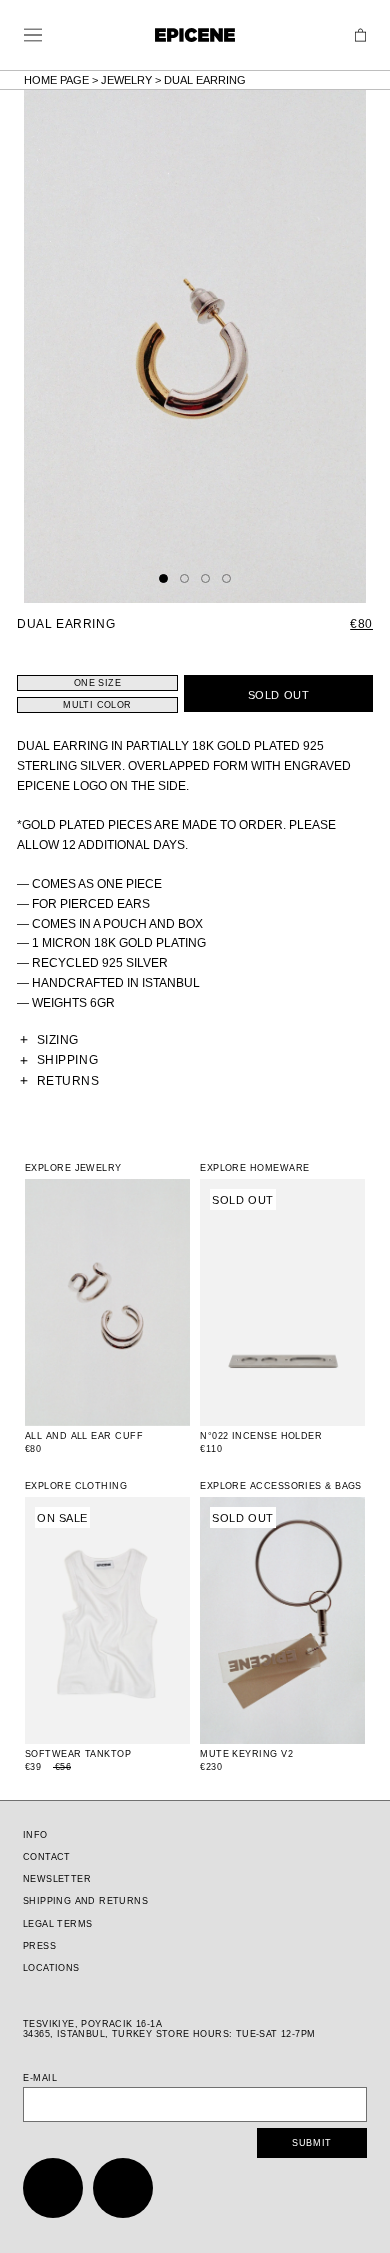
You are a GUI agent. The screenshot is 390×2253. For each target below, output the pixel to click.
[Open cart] (360, 35)
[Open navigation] (33, 35)
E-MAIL (40, 2078)
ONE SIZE (97, 683)
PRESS (39, 1946)
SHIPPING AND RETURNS (85, 1901)
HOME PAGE (56, 80)
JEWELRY (126, 80)
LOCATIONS (51, 1968)
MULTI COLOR (97, 705)
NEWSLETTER (57, 1879)
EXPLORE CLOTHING (76, 1486)
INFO (35, 1835)
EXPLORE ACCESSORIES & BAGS (281, 1486)
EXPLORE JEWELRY (73, 1168)
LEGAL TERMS (57, 1924)
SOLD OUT (278, 695)
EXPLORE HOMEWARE (254, 1168)
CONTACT (47, 1857)
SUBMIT (311, 2143)
